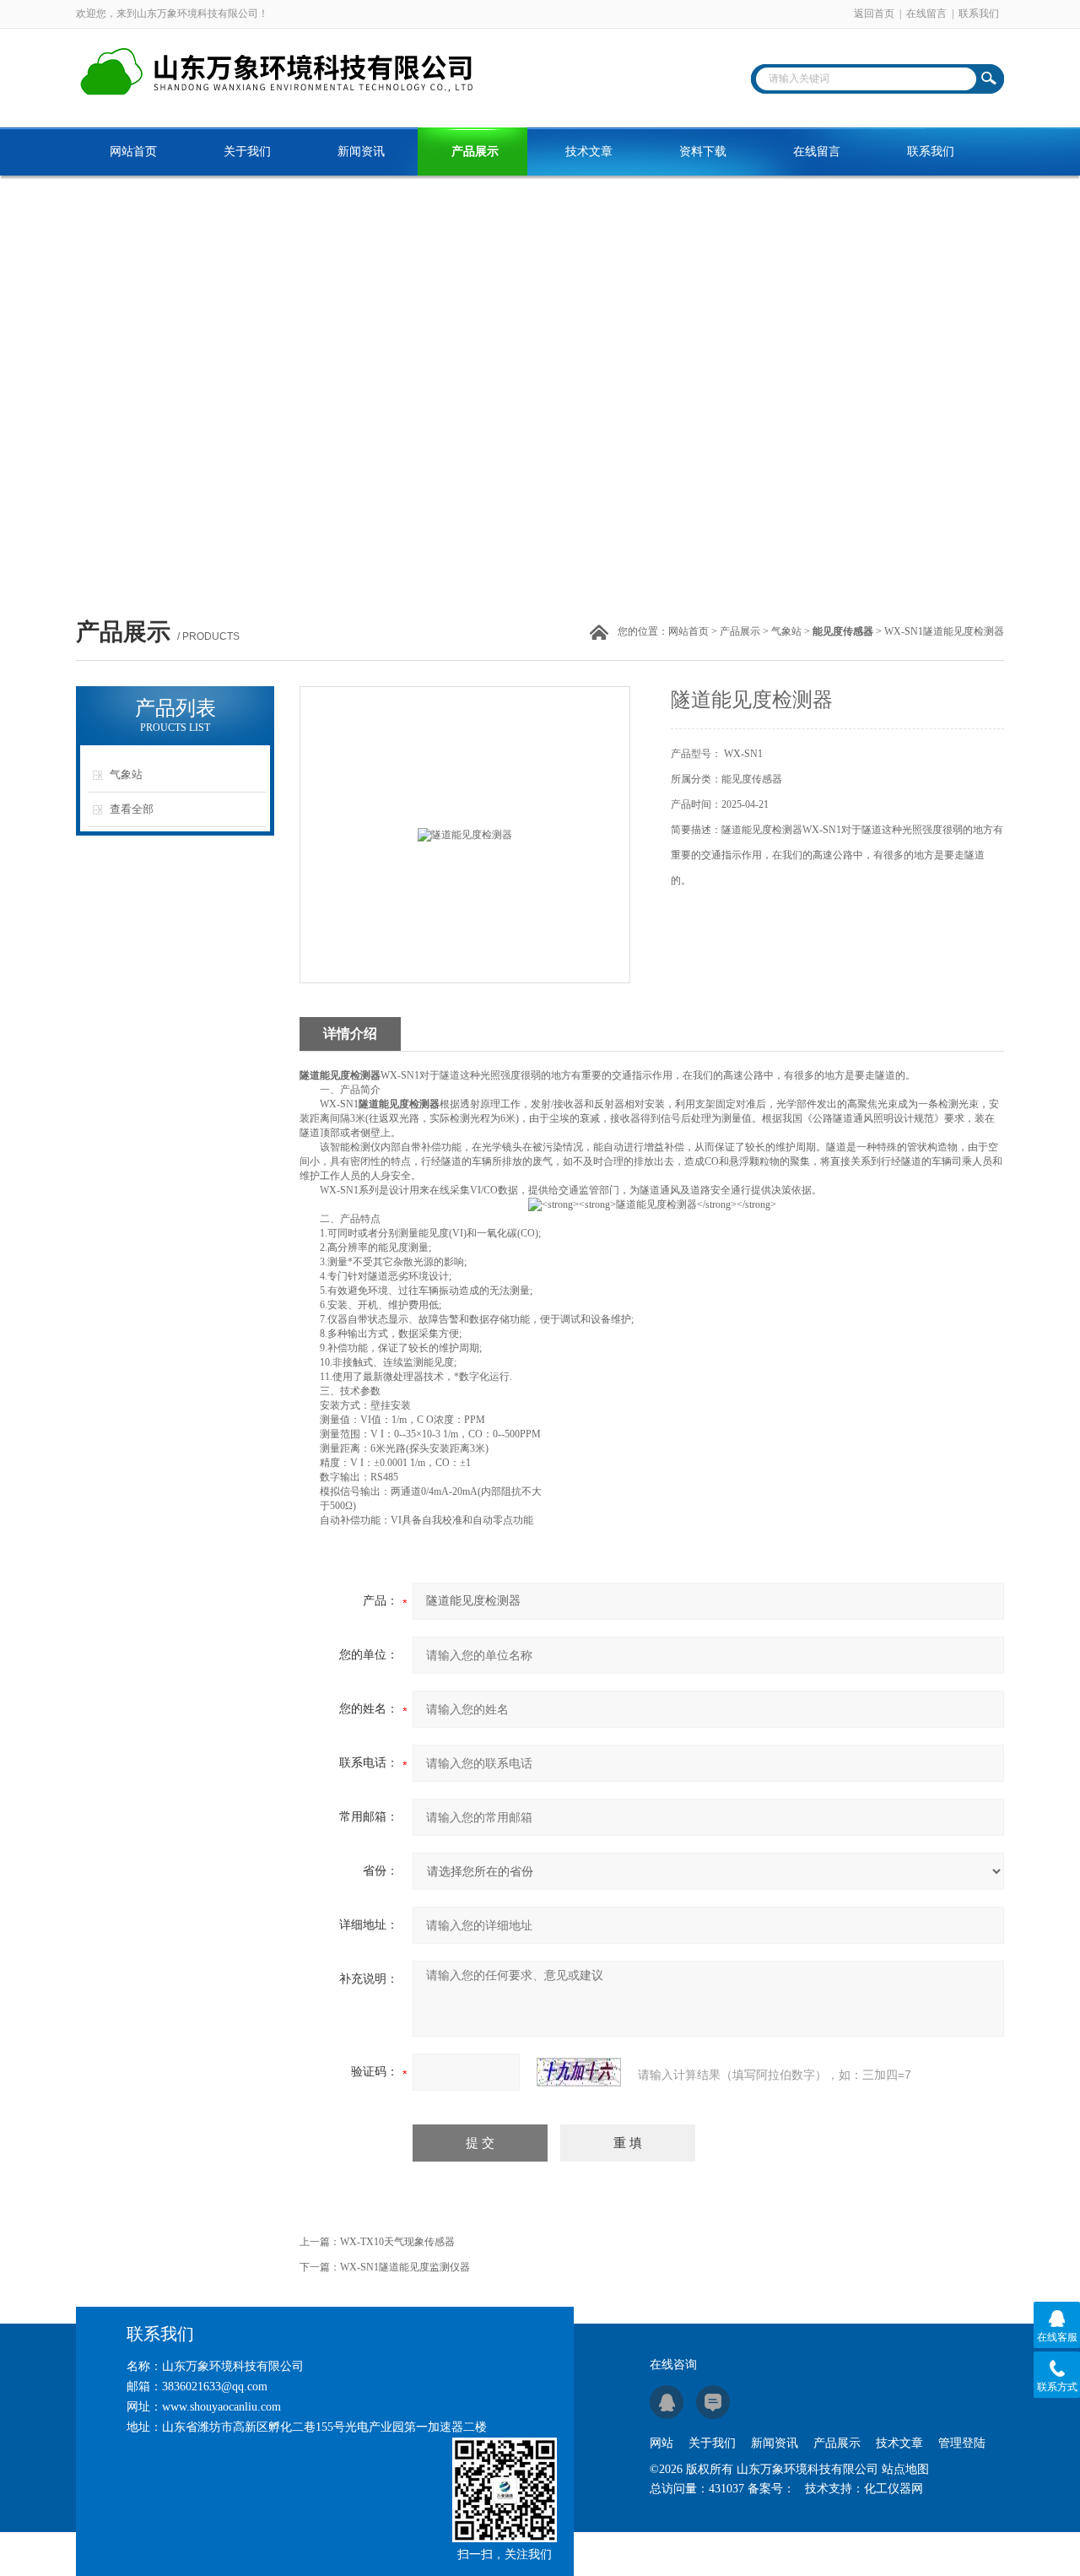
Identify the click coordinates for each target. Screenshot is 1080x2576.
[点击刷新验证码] (579, 2072)
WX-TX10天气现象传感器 (397, 2242)
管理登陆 (962, 2443)
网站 (661, 2443)
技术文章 (589, 152)
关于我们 (247, 152)
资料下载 (703, 152)
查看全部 (132, 809)
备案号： (771, 2489)
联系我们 (979, 14)
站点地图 (905, 2469)
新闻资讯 (361, 152)
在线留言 (926, 14)
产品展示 (475, 152)
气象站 (786, 631)
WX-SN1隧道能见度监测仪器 (405, 2267)
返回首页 (874, 14)
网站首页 (133, 152)
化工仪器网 (894, 2489)
